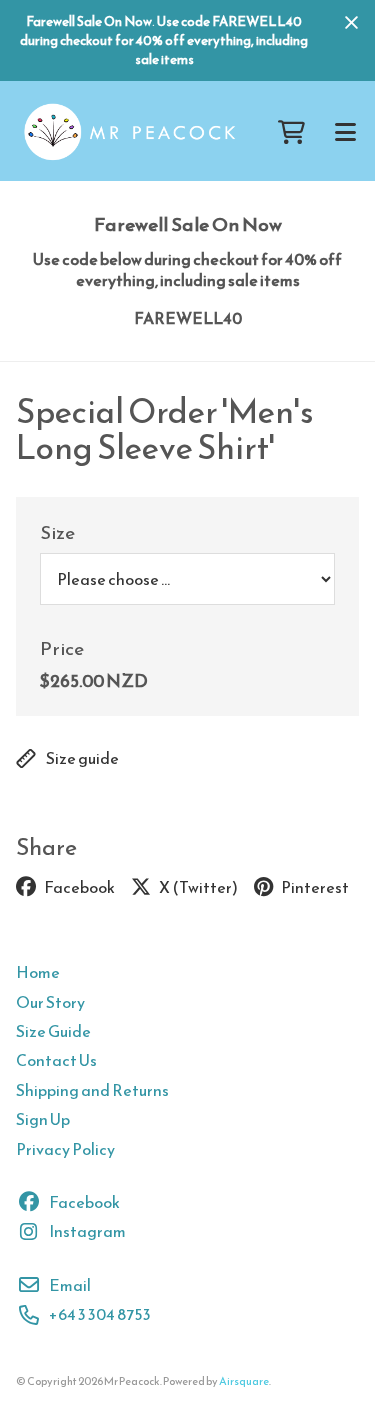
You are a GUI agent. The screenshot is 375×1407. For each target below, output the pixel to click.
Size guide (82, 758)
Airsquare (244, 1381)
